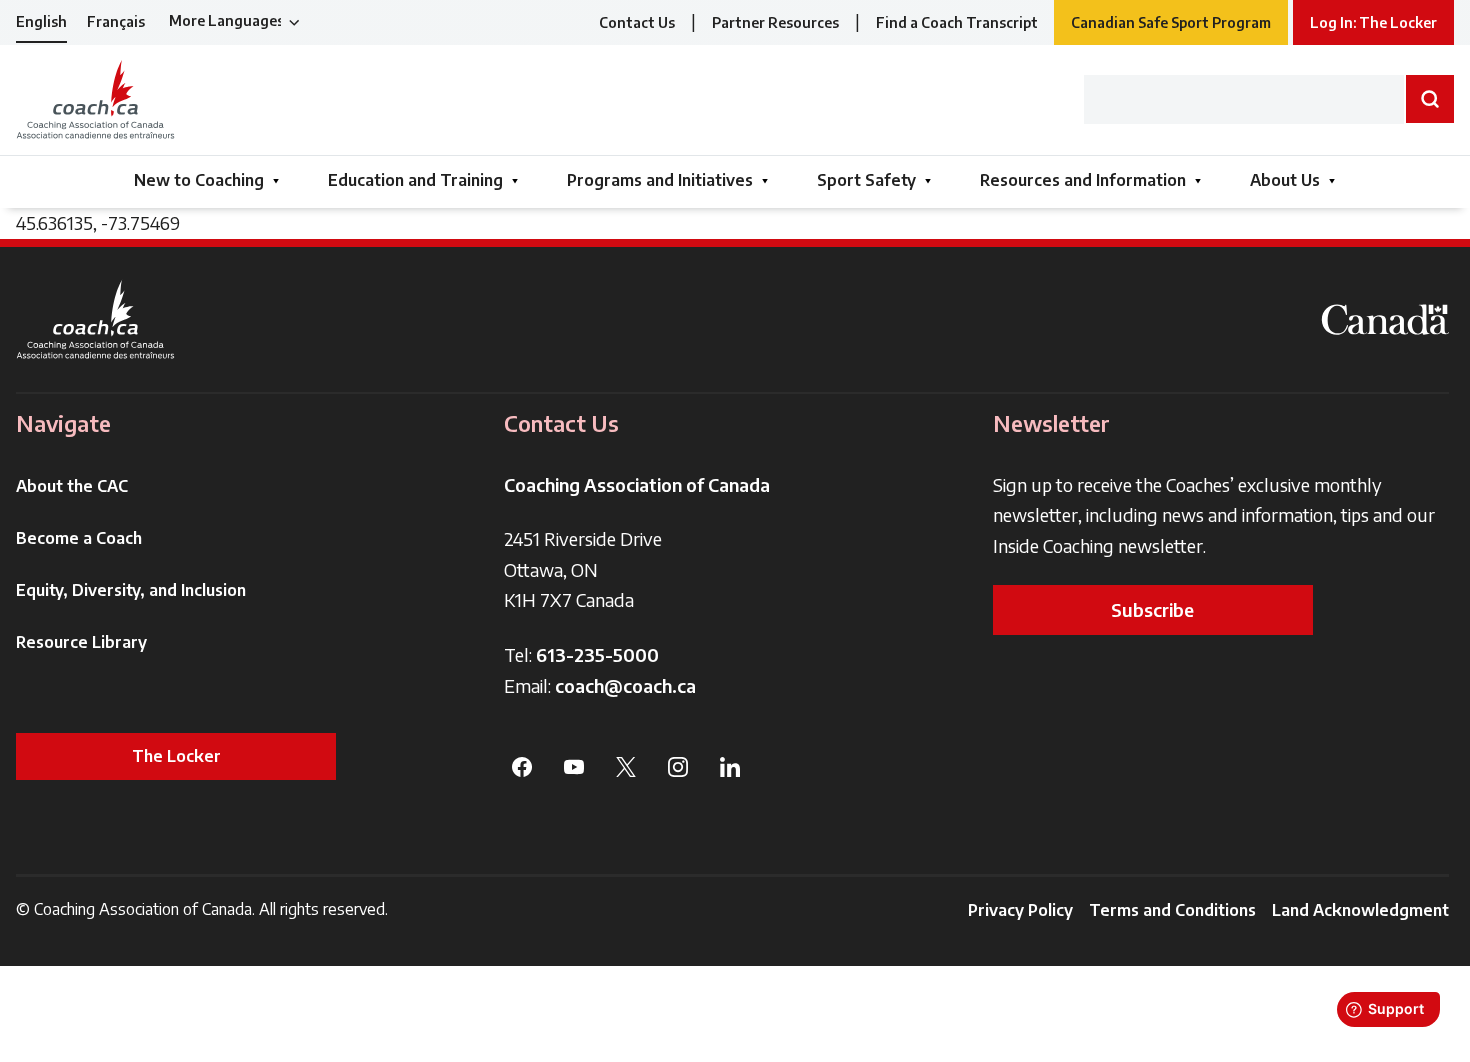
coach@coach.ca (625, 685)
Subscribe (1152, 609)
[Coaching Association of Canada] (96, 319)
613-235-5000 (597, 654)
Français (116, 21)
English (41, 21)
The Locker (176, 756)
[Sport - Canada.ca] (1385, 319)
